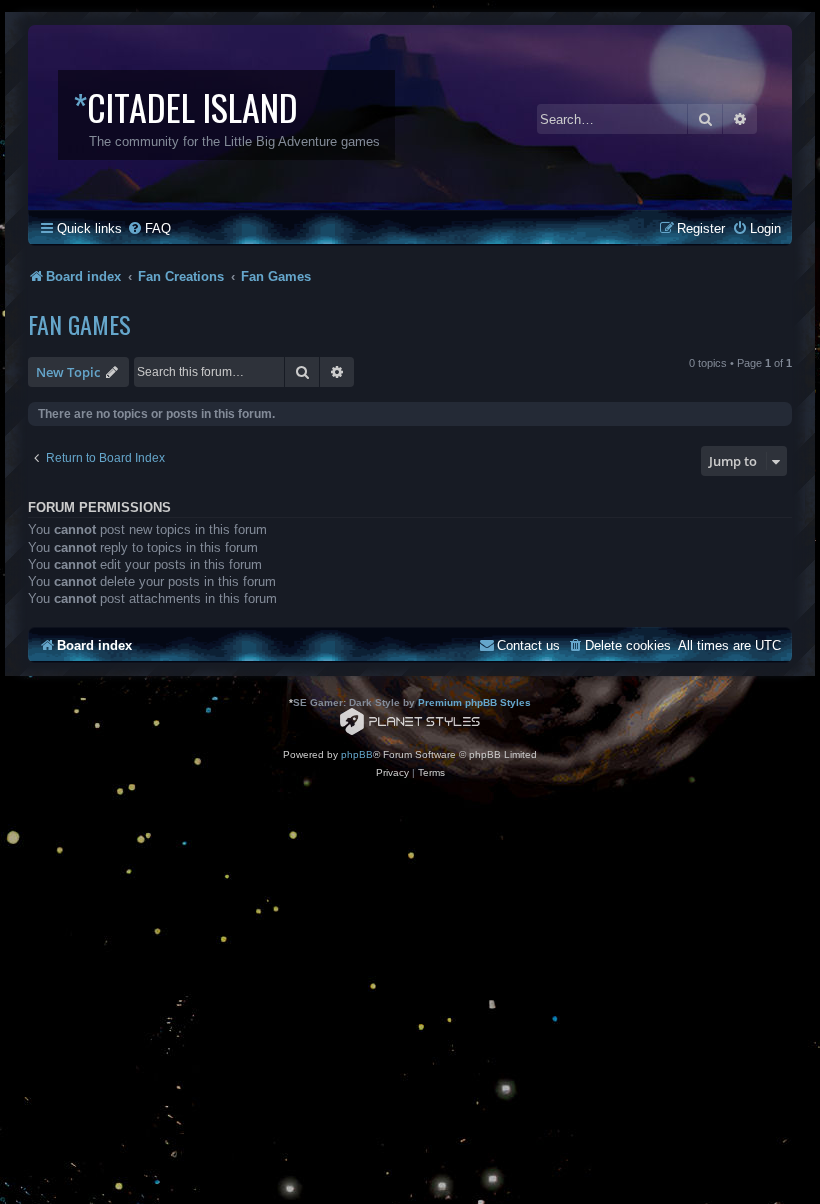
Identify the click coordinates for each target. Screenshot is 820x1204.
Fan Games (79, 324)
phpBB (357, 754)
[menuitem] (149, 228)
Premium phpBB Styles (474, 702)
